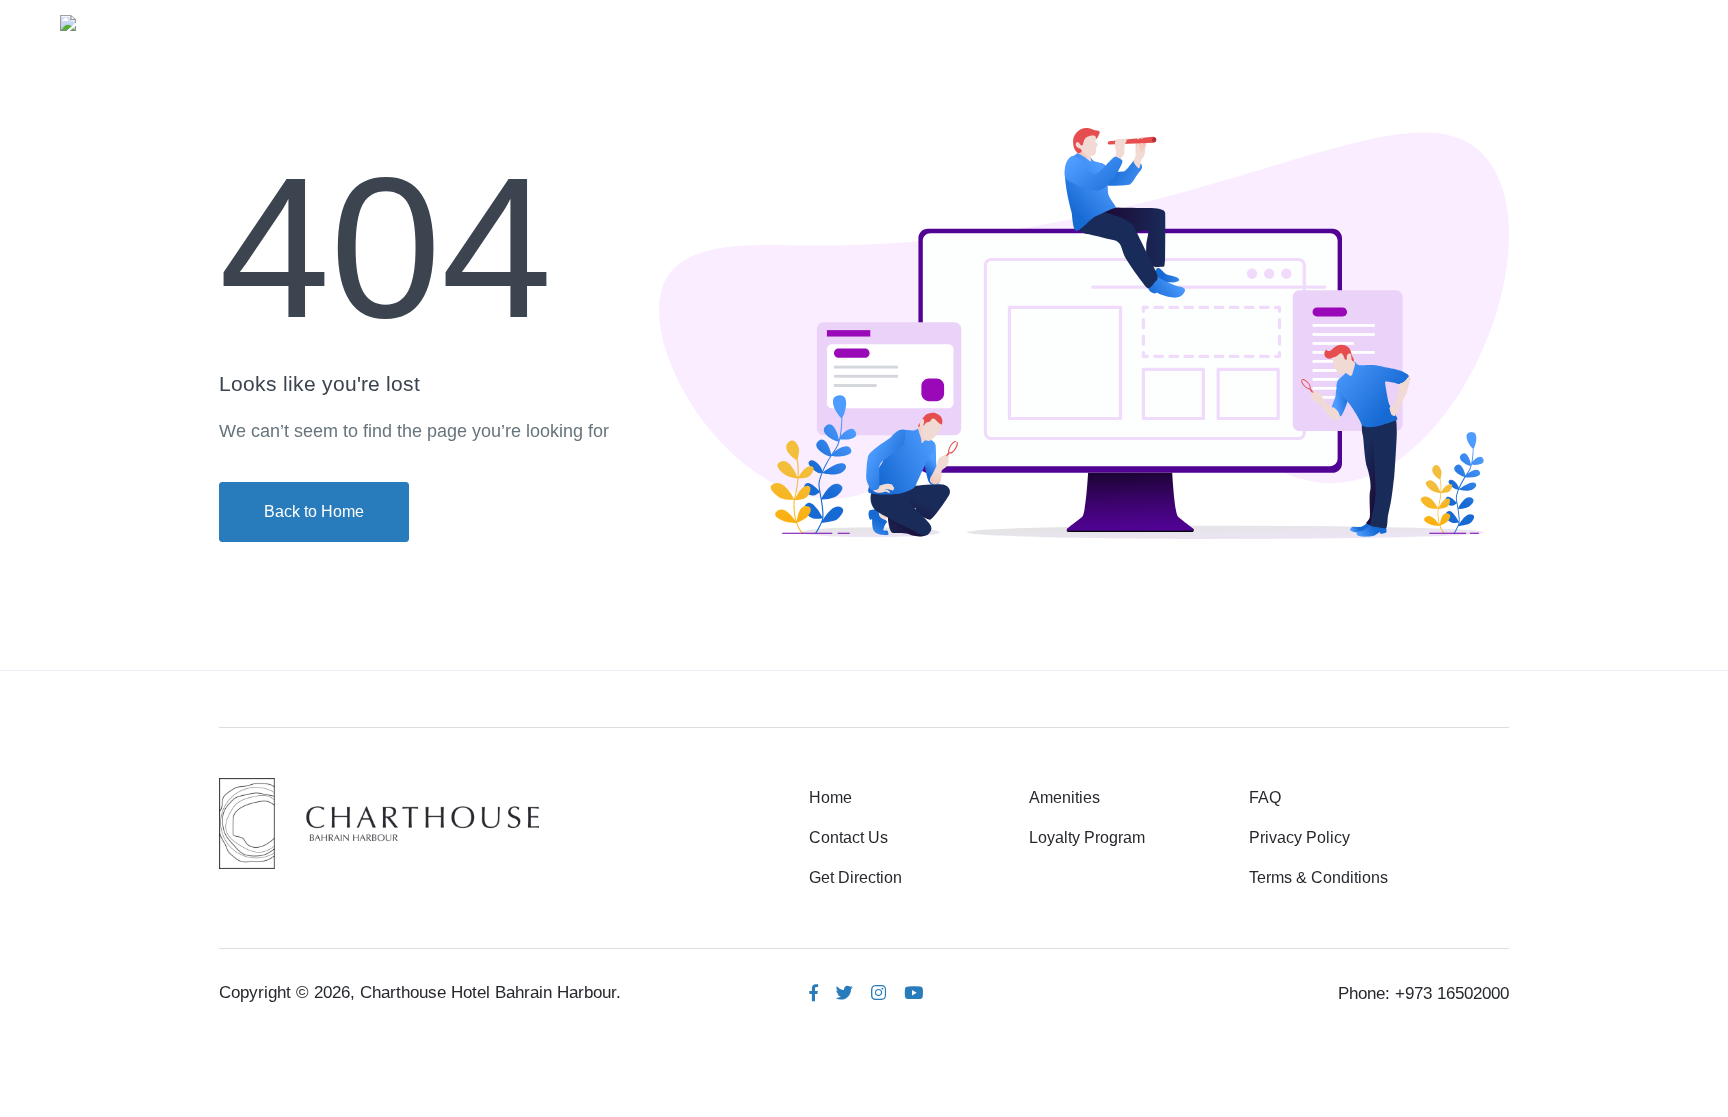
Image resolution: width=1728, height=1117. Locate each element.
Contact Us (848, 837)
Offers (1513, 21)
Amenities (1227, 21)
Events (1425, 21)
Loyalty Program (1087, 837)
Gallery (1331, 21)
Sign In (1619, 21)
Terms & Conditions (1318, 877)
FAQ (1265, 797)
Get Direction (855, 877)
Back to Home (314, 511)
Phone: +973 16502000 (1423, 993)
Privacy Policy (1299, 837)
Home (1126, 21)
